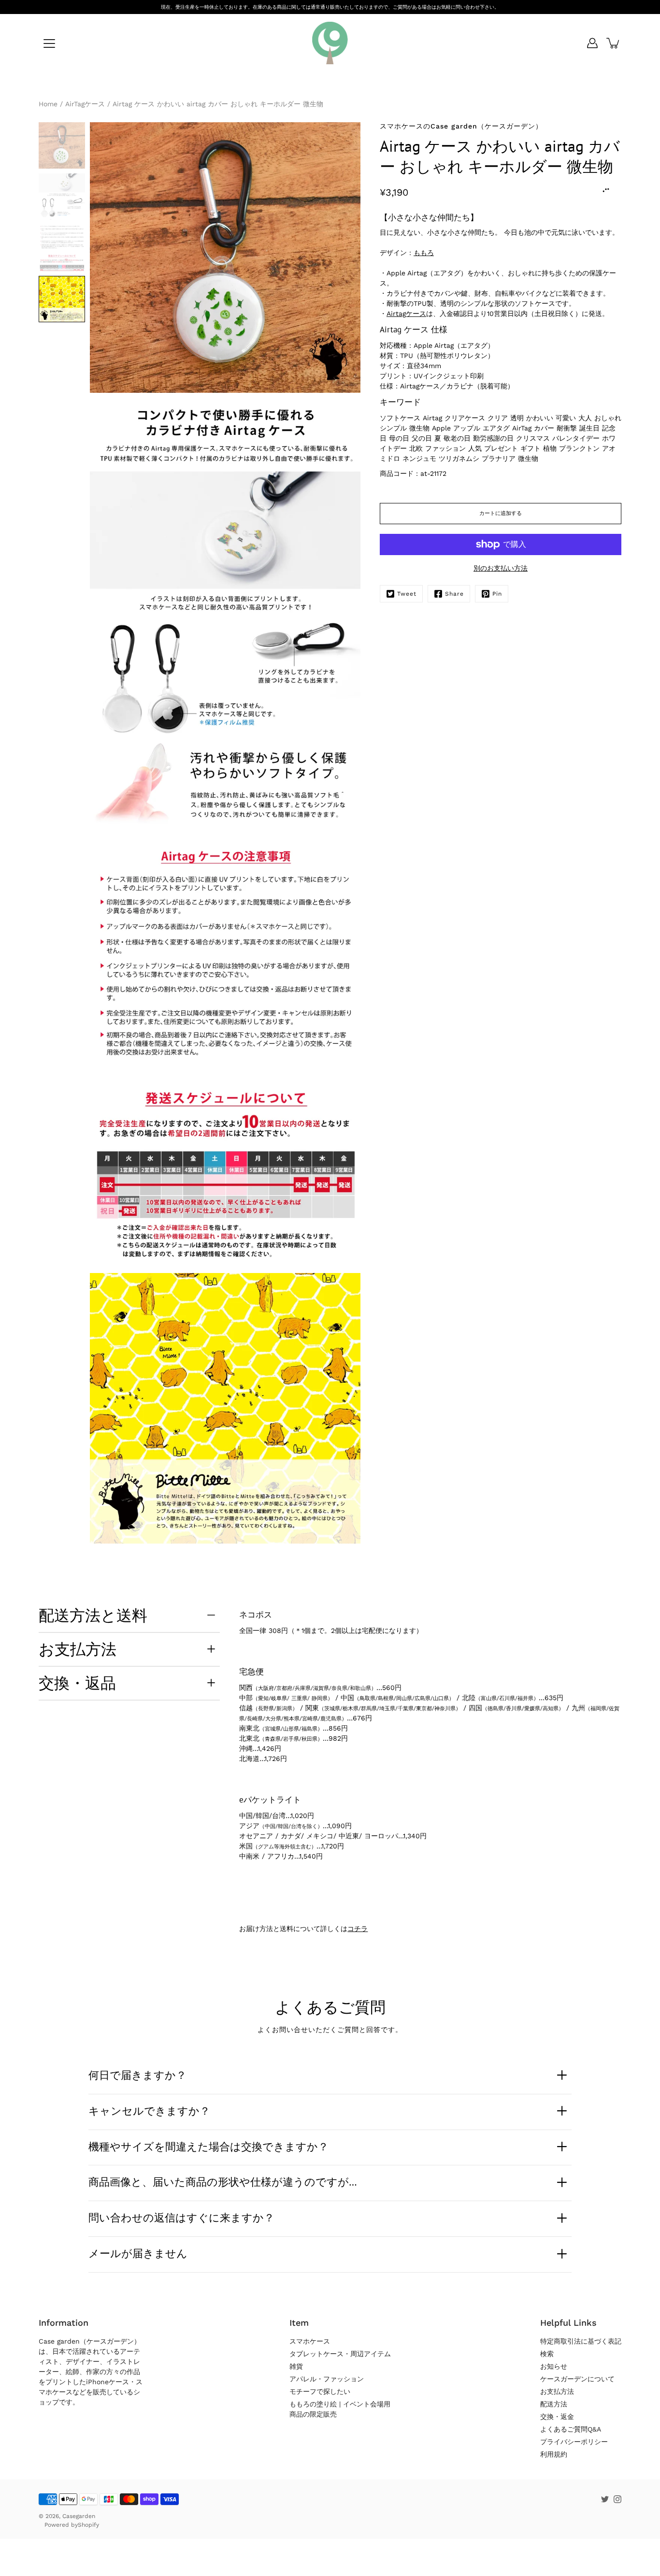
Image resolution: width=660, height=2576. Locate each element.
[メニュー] (49, 43)
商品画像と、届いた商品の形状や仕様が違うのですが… (223, 2182)
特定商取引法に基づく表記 (581, 2341)
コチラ (358, 1929)
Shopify (88, 2525)
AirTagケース (85, 104)
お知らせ (554, 2366)
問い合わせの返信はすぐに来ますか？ (181, 2218)
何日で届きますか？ (137, 2075)
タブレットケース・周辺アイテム (340, 2354)
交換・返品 (77, 1683)
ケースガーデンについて (577, 2379)
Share (454, 594)
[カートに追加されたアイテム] (614, 43)
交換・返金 (557, 2417)
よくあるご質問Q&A (571, 2429)
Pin (497, 594)
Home (48, 104)
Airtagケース (406, 314)
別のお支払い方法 (501, 568)
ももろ (424, 253)
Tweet (407, 594)
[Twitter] (605, 2499)
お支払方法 (78, 1649)
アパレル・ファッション (327, 2379)
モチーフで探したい (320, 2391)
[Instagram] (617, 2499)
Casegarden (79, 2516)
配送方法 (554, 2404)
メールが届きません (138, 2253)
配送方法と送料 (93, 1615)
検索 (547, 2354)
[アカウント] (592, 43)
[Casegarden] (330, 43)
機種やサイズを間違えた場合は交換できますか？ (208, 2147)
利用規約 (554, 2454)
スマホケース (310, 2341)
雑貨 (296, 2366)
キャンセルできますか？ (149, 2111)
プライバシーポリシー (574, 2442)
